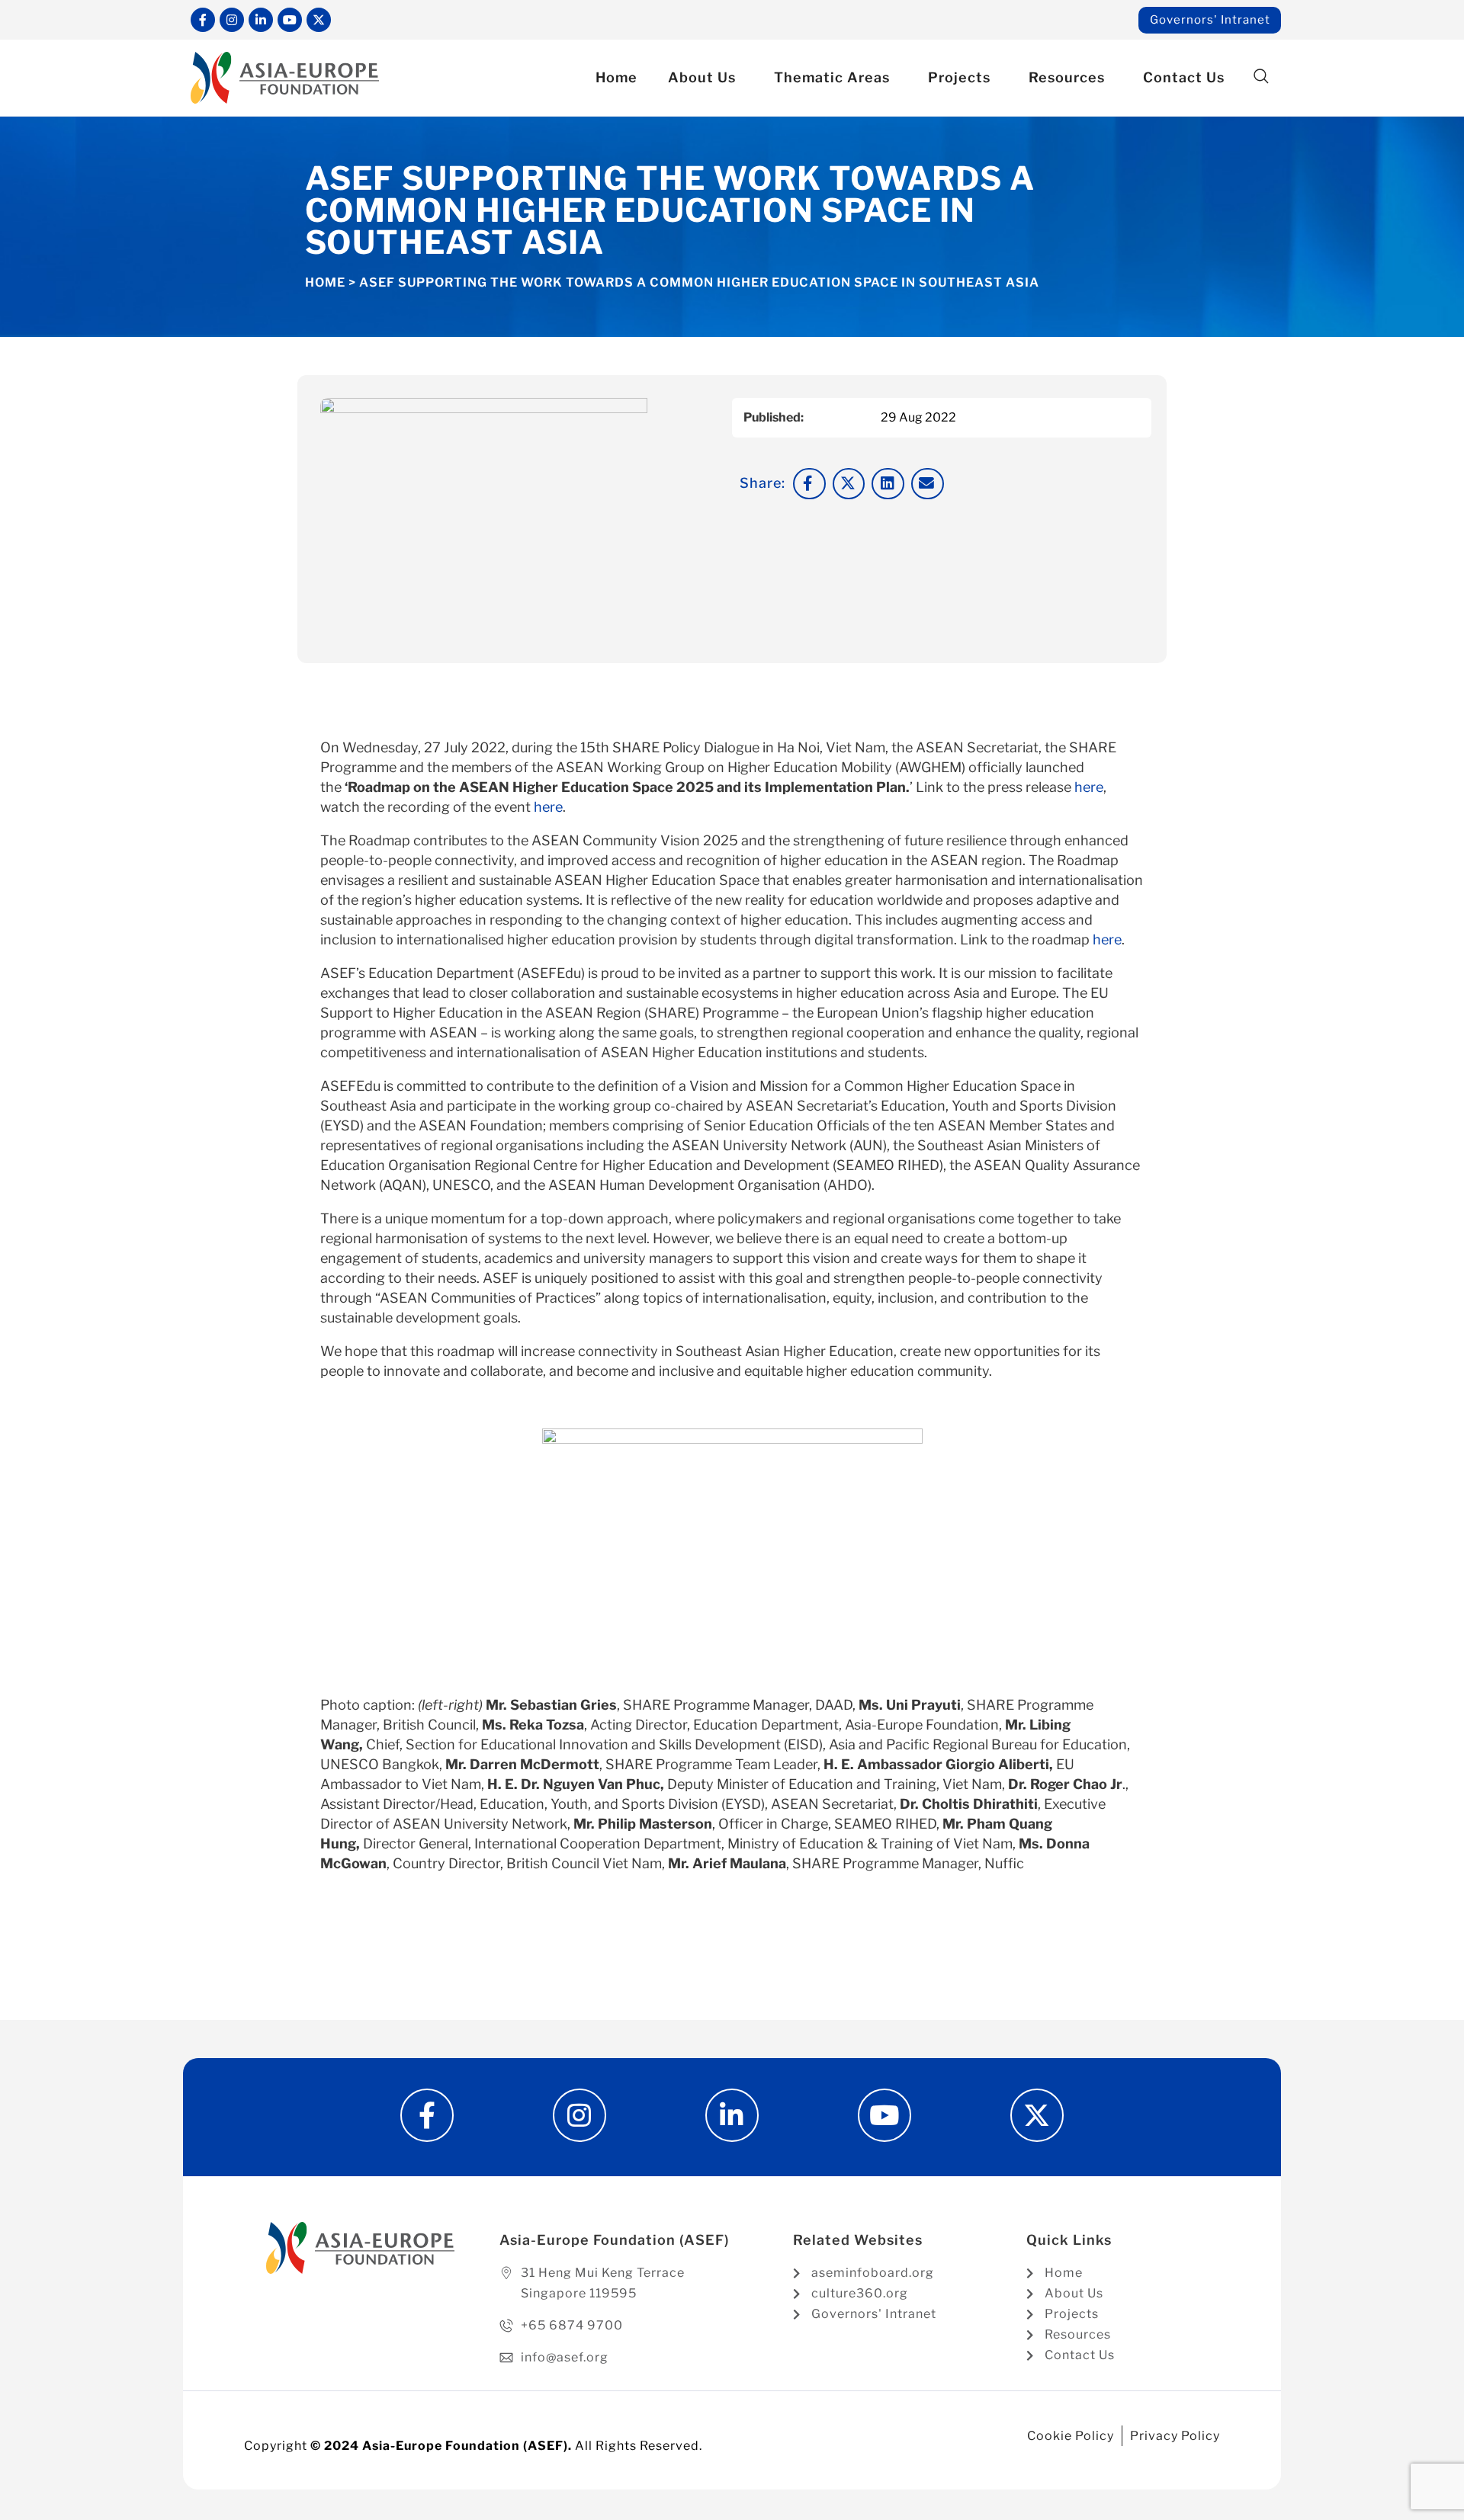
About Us (702, 77)
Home (616, 77)
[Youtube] (290, 20)
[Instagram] (232, 20)
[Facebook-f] (203, 20)
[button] (1261, 77)
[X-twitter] (319, 20)
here (1089, 787)
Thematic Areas (832, 77)
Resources (1067, 77)
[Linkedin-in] (261, 20)
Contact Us (1184, 77)
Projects (959, 77)
